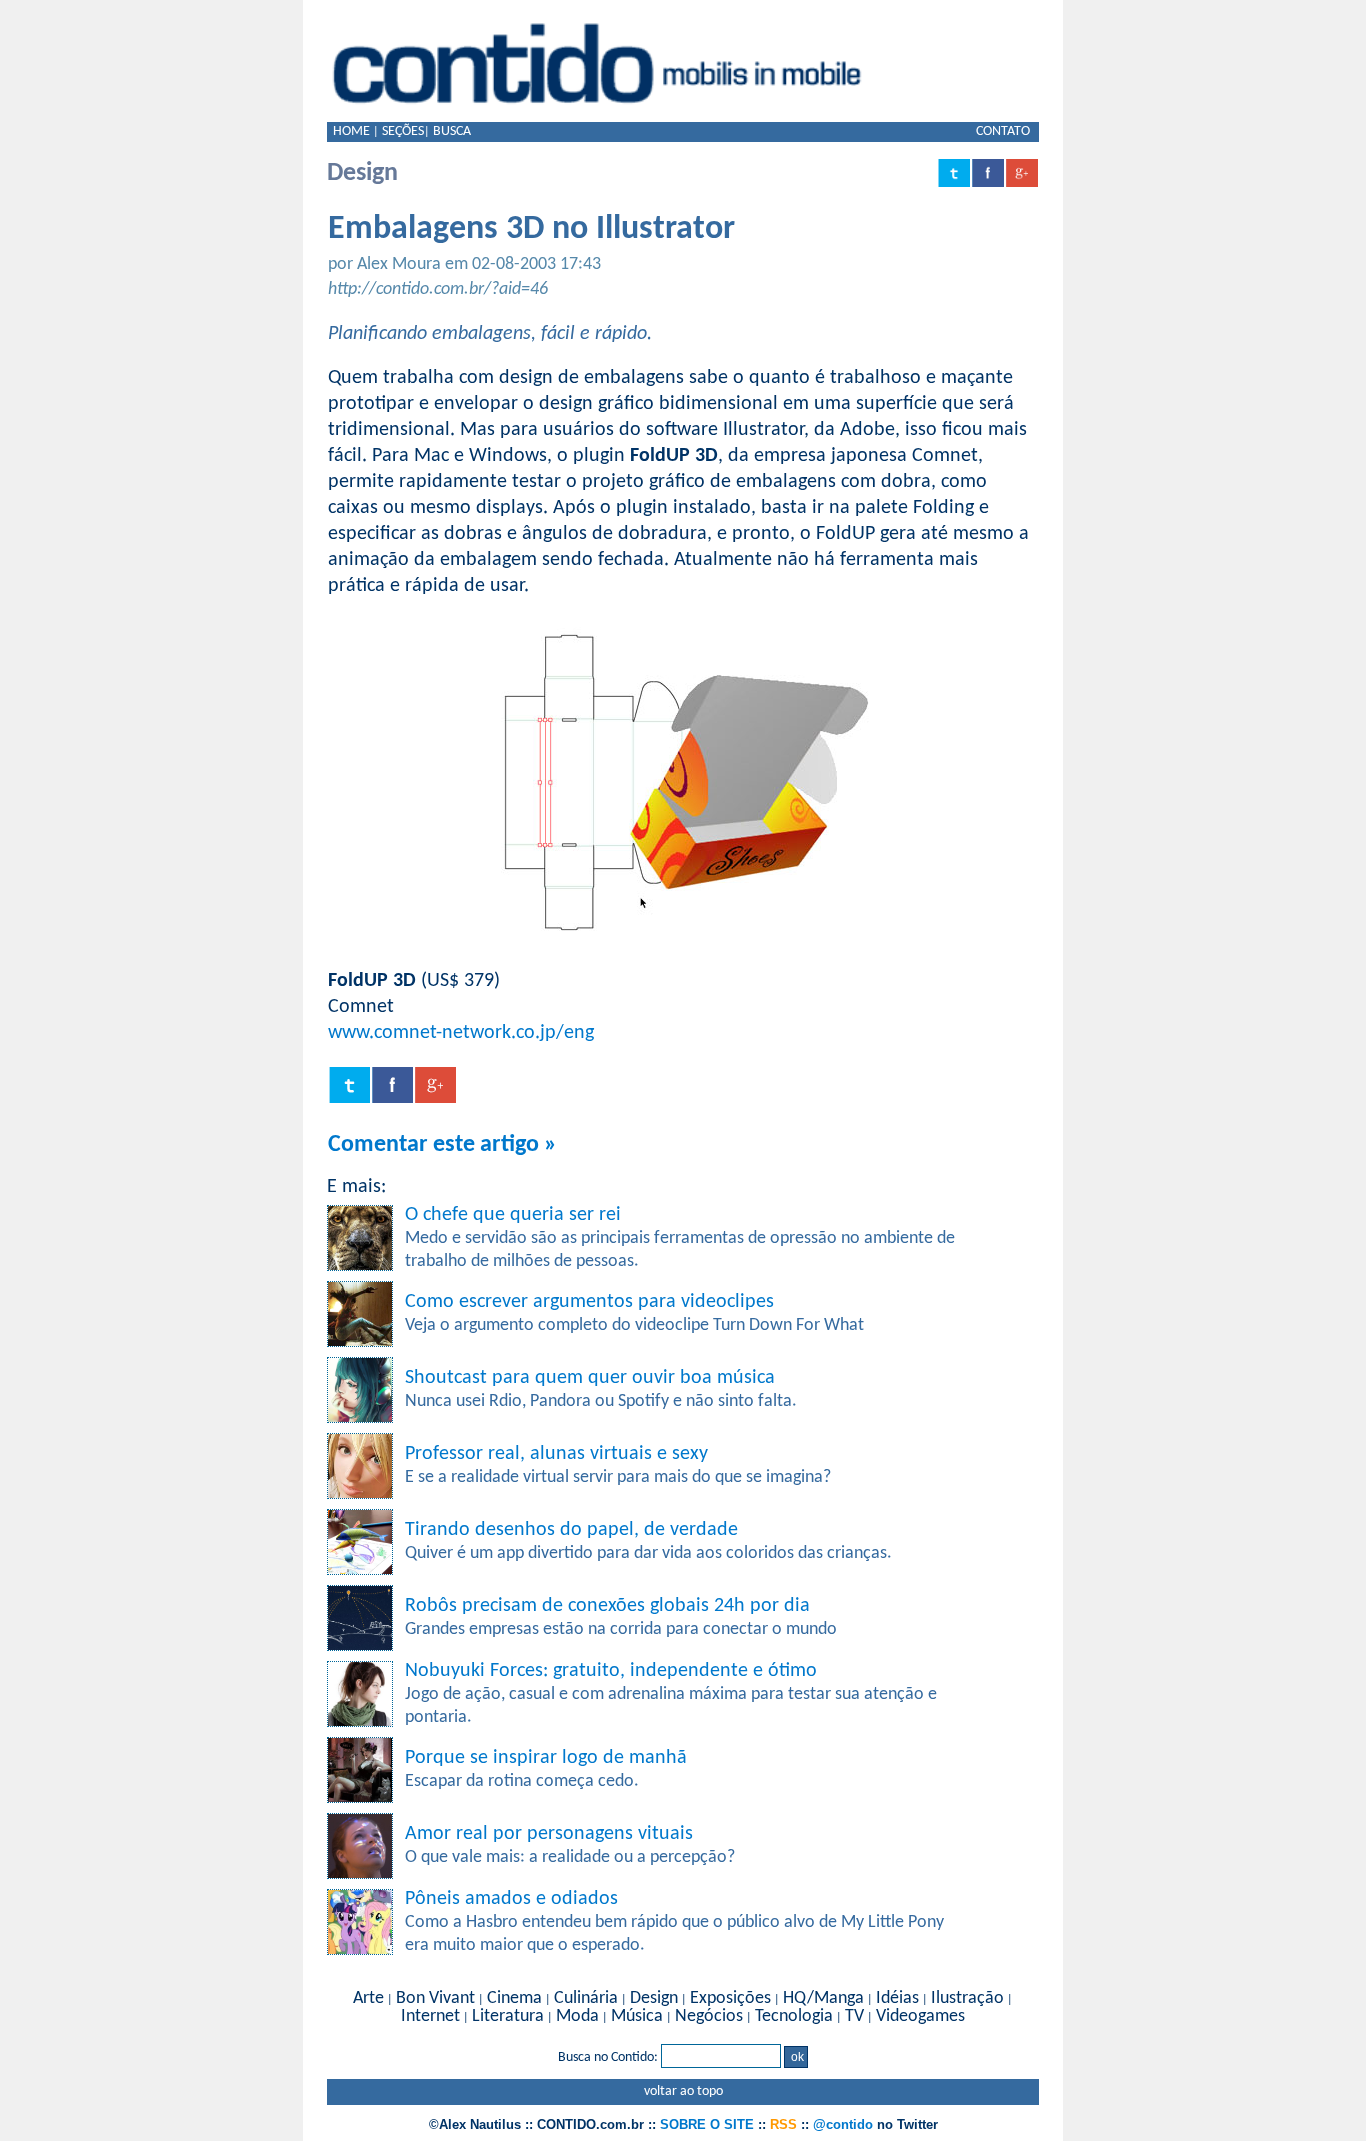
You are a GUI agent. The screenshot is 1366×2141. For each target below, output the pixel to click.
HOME (351, 131)
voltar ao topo (683, 2091)
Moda (577, 2016)
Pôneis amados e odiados (511, 1899)
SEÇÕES (403, 131)
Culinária (586, 1998)
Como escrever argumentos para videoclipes (589, 1302)
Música (637, 2016)
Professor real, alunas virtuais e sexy (556, 1454)
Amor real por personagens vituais (549, 1834)
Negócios (709, 2016)
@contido (843, 2124)
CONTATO (1003, 131)
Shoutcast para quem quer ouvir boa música (590, 1378)
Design (654, 1998)
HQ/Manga (823, 1998)
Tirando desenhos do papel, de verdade (571, 1530)
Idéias (897, 1998)
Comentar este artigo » (442, 1145)
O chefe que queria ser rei (513, 1215)
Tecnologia (794, 2016)
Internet (430, 2016)
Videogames (920, 2016)
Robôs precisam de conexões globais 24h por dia (607, 1606)
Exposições (730, 1998)
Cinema (514, 1998)
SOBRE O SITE (707, 2124)
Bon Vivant (435, 1998)
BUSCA (452, 131)
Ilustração (967, 1998)
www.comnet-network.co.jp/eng (461, 1033)
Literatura (508, 2016)
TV (854, 2016)
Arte (368, 1998)
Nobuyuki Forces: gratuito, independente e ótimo (611, 1671)
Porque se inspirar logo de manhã (546, 1758)
